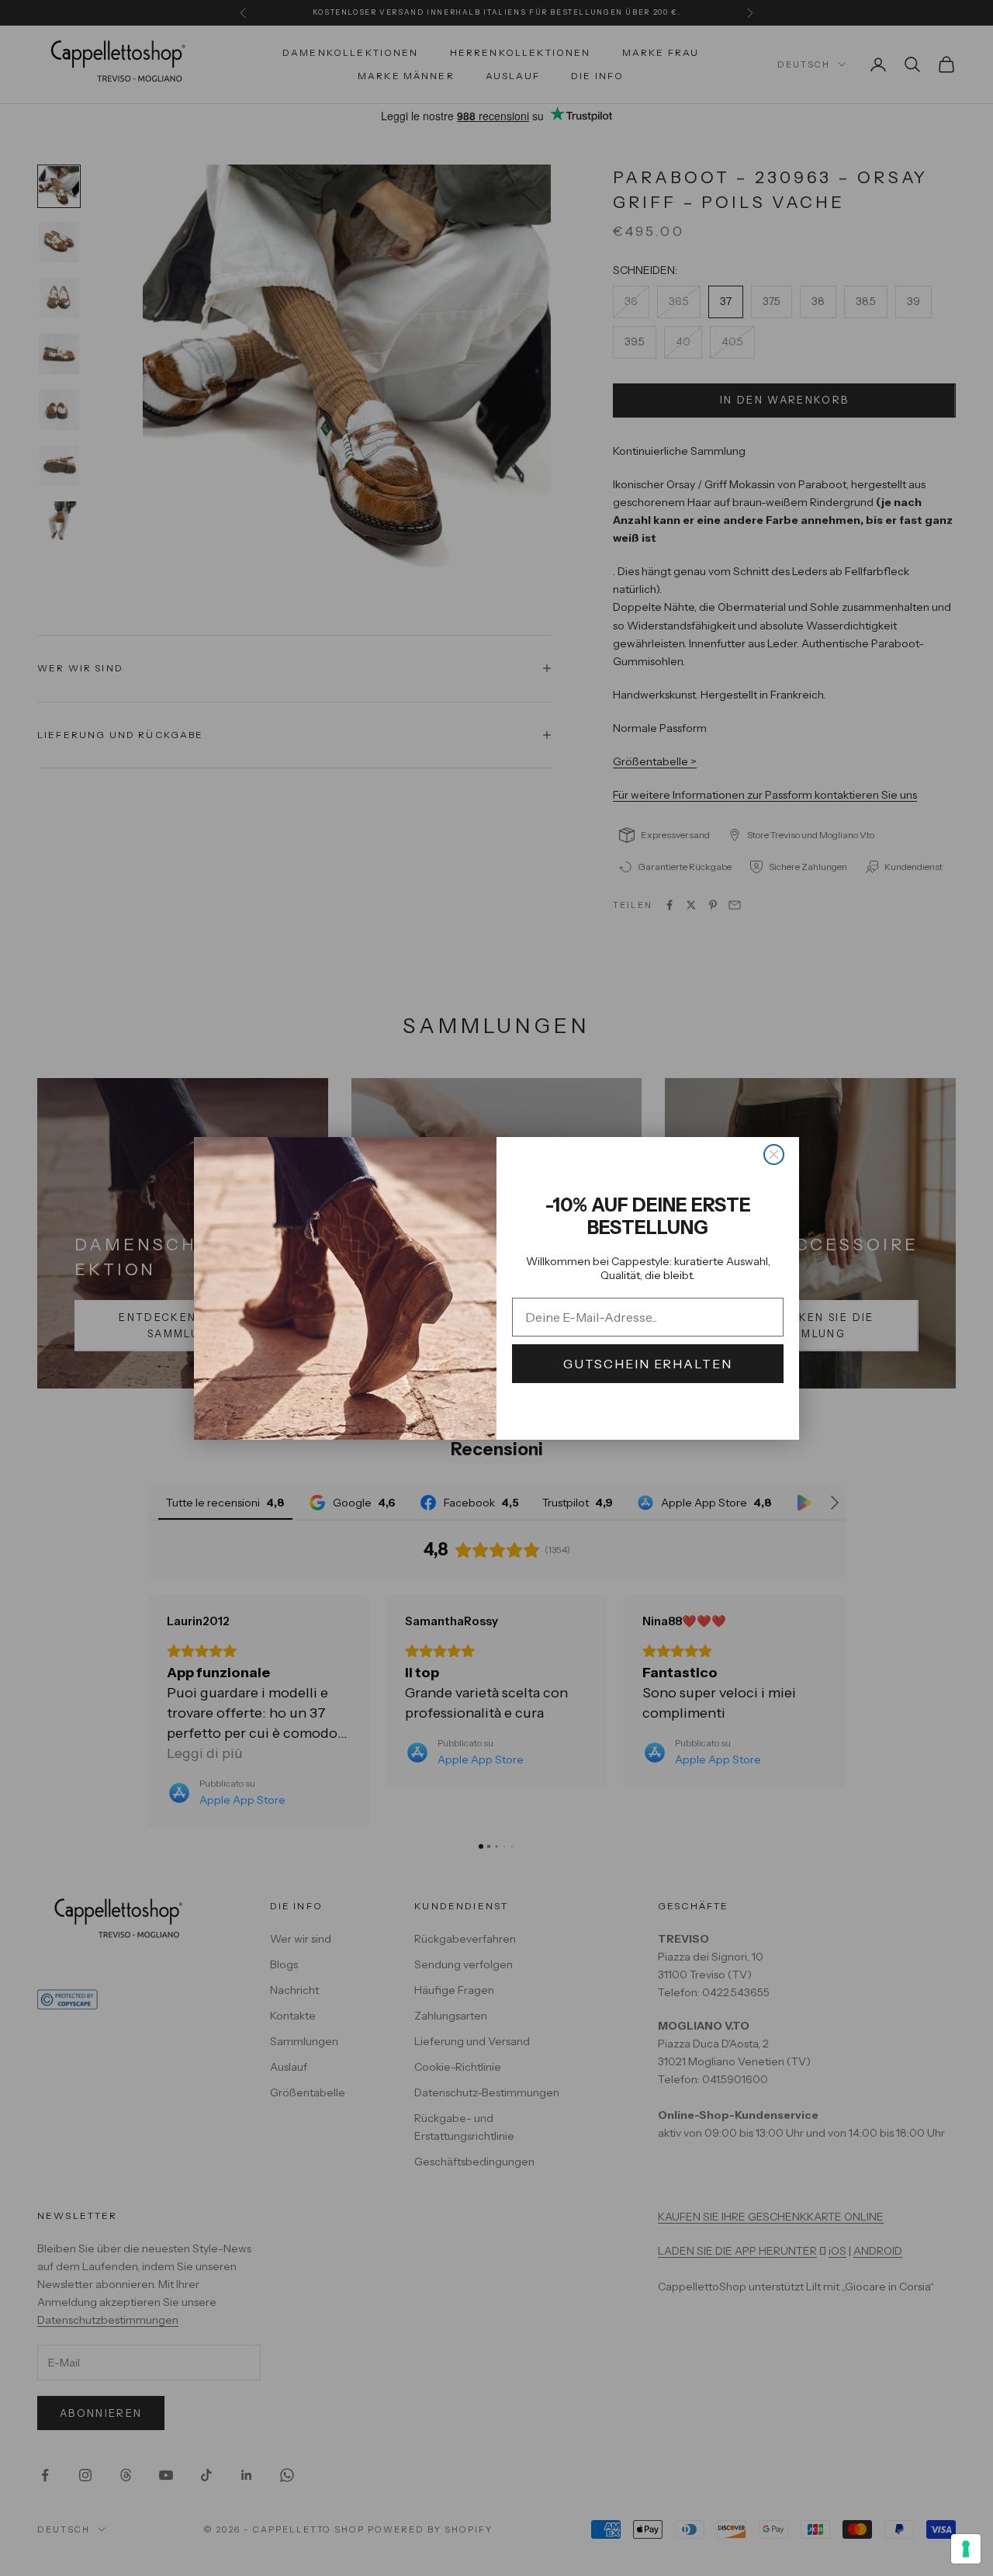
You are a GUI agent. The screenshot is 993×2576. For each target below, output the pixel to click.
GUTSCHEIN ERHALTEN (648, 1364)
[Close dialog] (774, 1155)
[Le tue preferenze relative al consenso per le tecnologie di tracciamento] (966, 2549)
